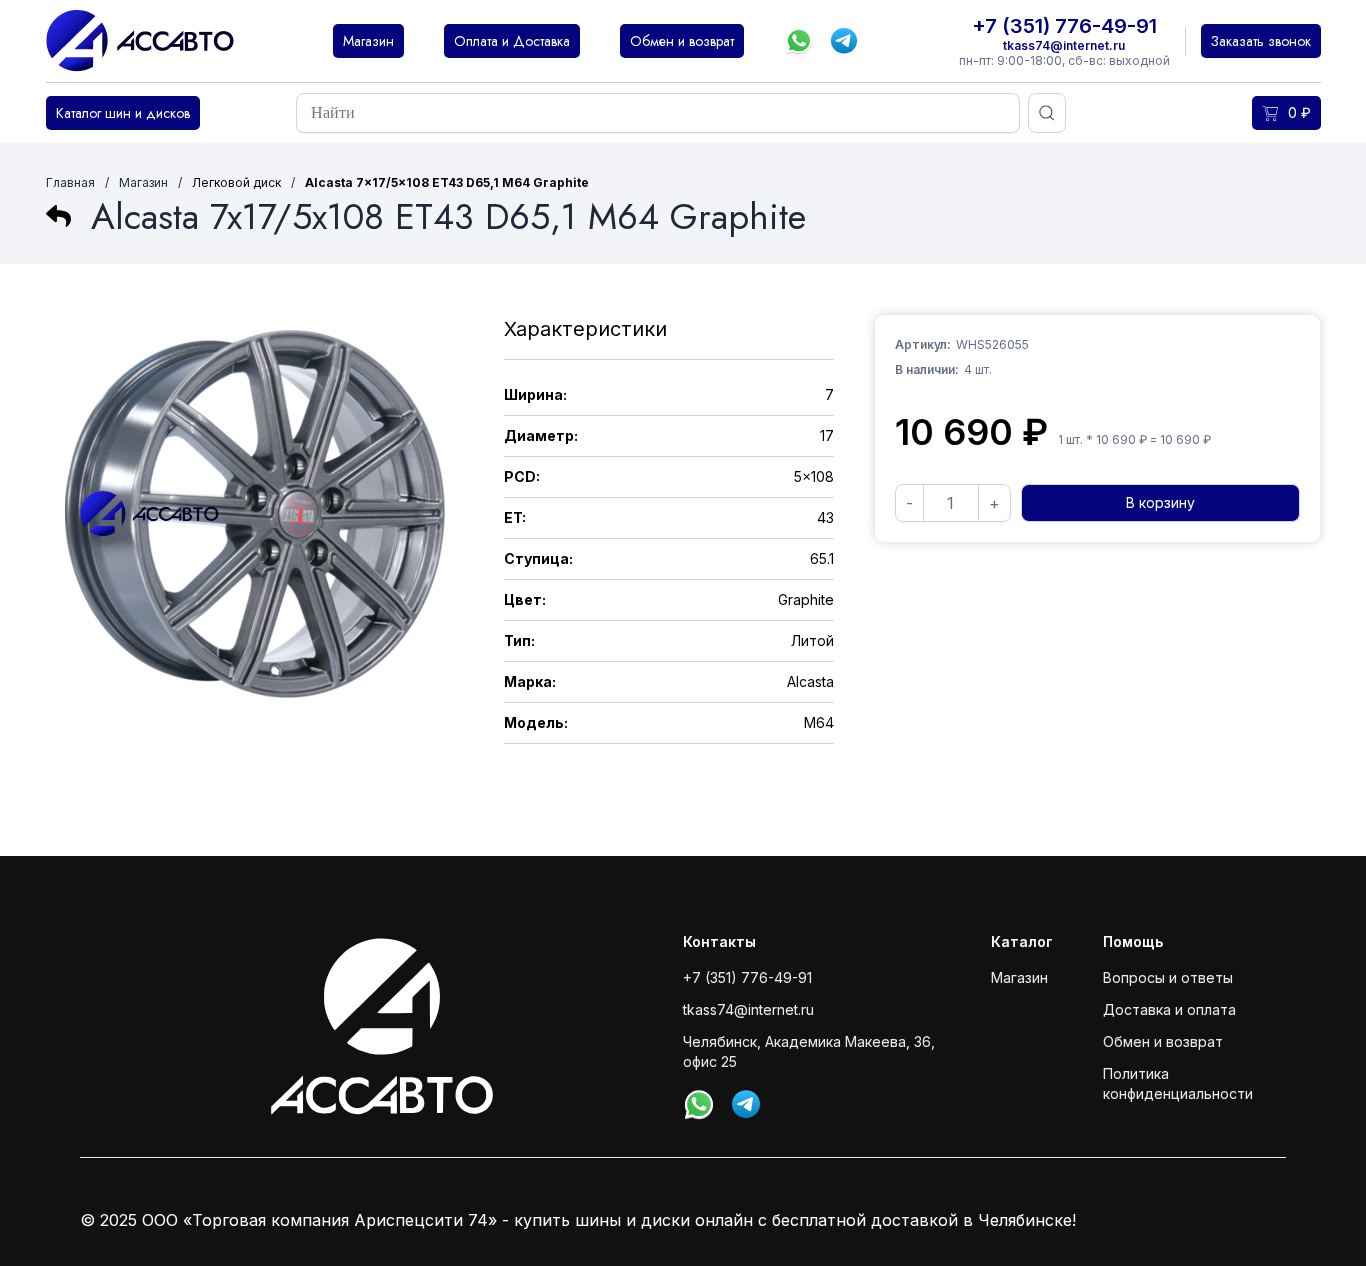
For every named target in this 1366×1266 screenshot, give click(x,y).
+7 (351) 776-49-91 (1064, 26)
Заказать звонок (1261, 41)
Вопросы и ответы (1168, 977)
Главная (70, 182)
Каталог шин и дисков (123, 113)
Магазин (143, 182)
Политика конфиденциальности (1178, 1083)
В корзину (1160, 502)
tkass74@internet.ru (1064, 45)
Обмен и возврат (1163, 1041)
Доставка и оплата (1169, 1009)
